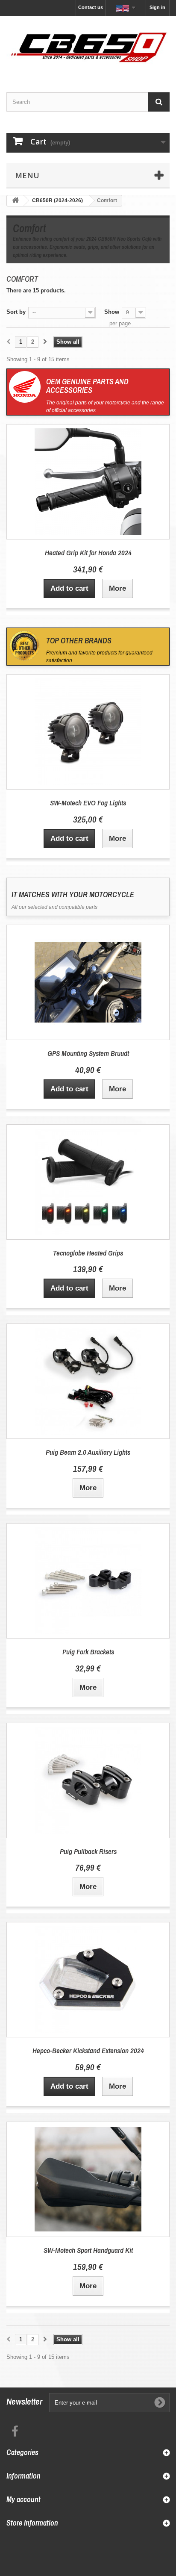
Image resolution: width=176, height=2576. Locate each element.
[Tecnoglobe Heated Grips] (88, 1182)
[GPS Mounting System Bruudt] (88, 982)
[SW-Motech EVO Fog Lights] (88, 732)
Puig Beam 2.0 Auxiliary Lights (88, 1452)
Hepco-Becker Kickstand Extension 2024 (88, 2050)
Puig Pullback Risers (88, 1851)
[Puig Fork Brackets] (88, 1581)
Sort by (16, 312)
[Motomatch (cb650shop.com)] (88, 47)
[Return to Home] (15, 201)
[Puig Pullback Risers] (88, 1780)
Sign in (157, 7)
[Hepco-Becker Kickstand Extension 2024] (88, 1980)
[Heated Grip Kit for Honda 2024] (88, 482)
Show (112, 312)
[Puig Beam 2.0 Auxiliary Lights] (88, 1381)
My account (23, 2499)
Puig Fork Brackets (88, 1652)
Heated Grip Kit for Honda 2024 (88, 553)
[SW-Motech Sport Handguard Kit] (88, 2179)
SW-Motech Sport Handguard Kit (88, 2250)
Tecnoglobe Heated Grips (88, 1253)
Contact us (91, 7)
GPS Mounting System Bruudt (88, 1053)
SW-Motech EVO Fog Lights (88, 803)
